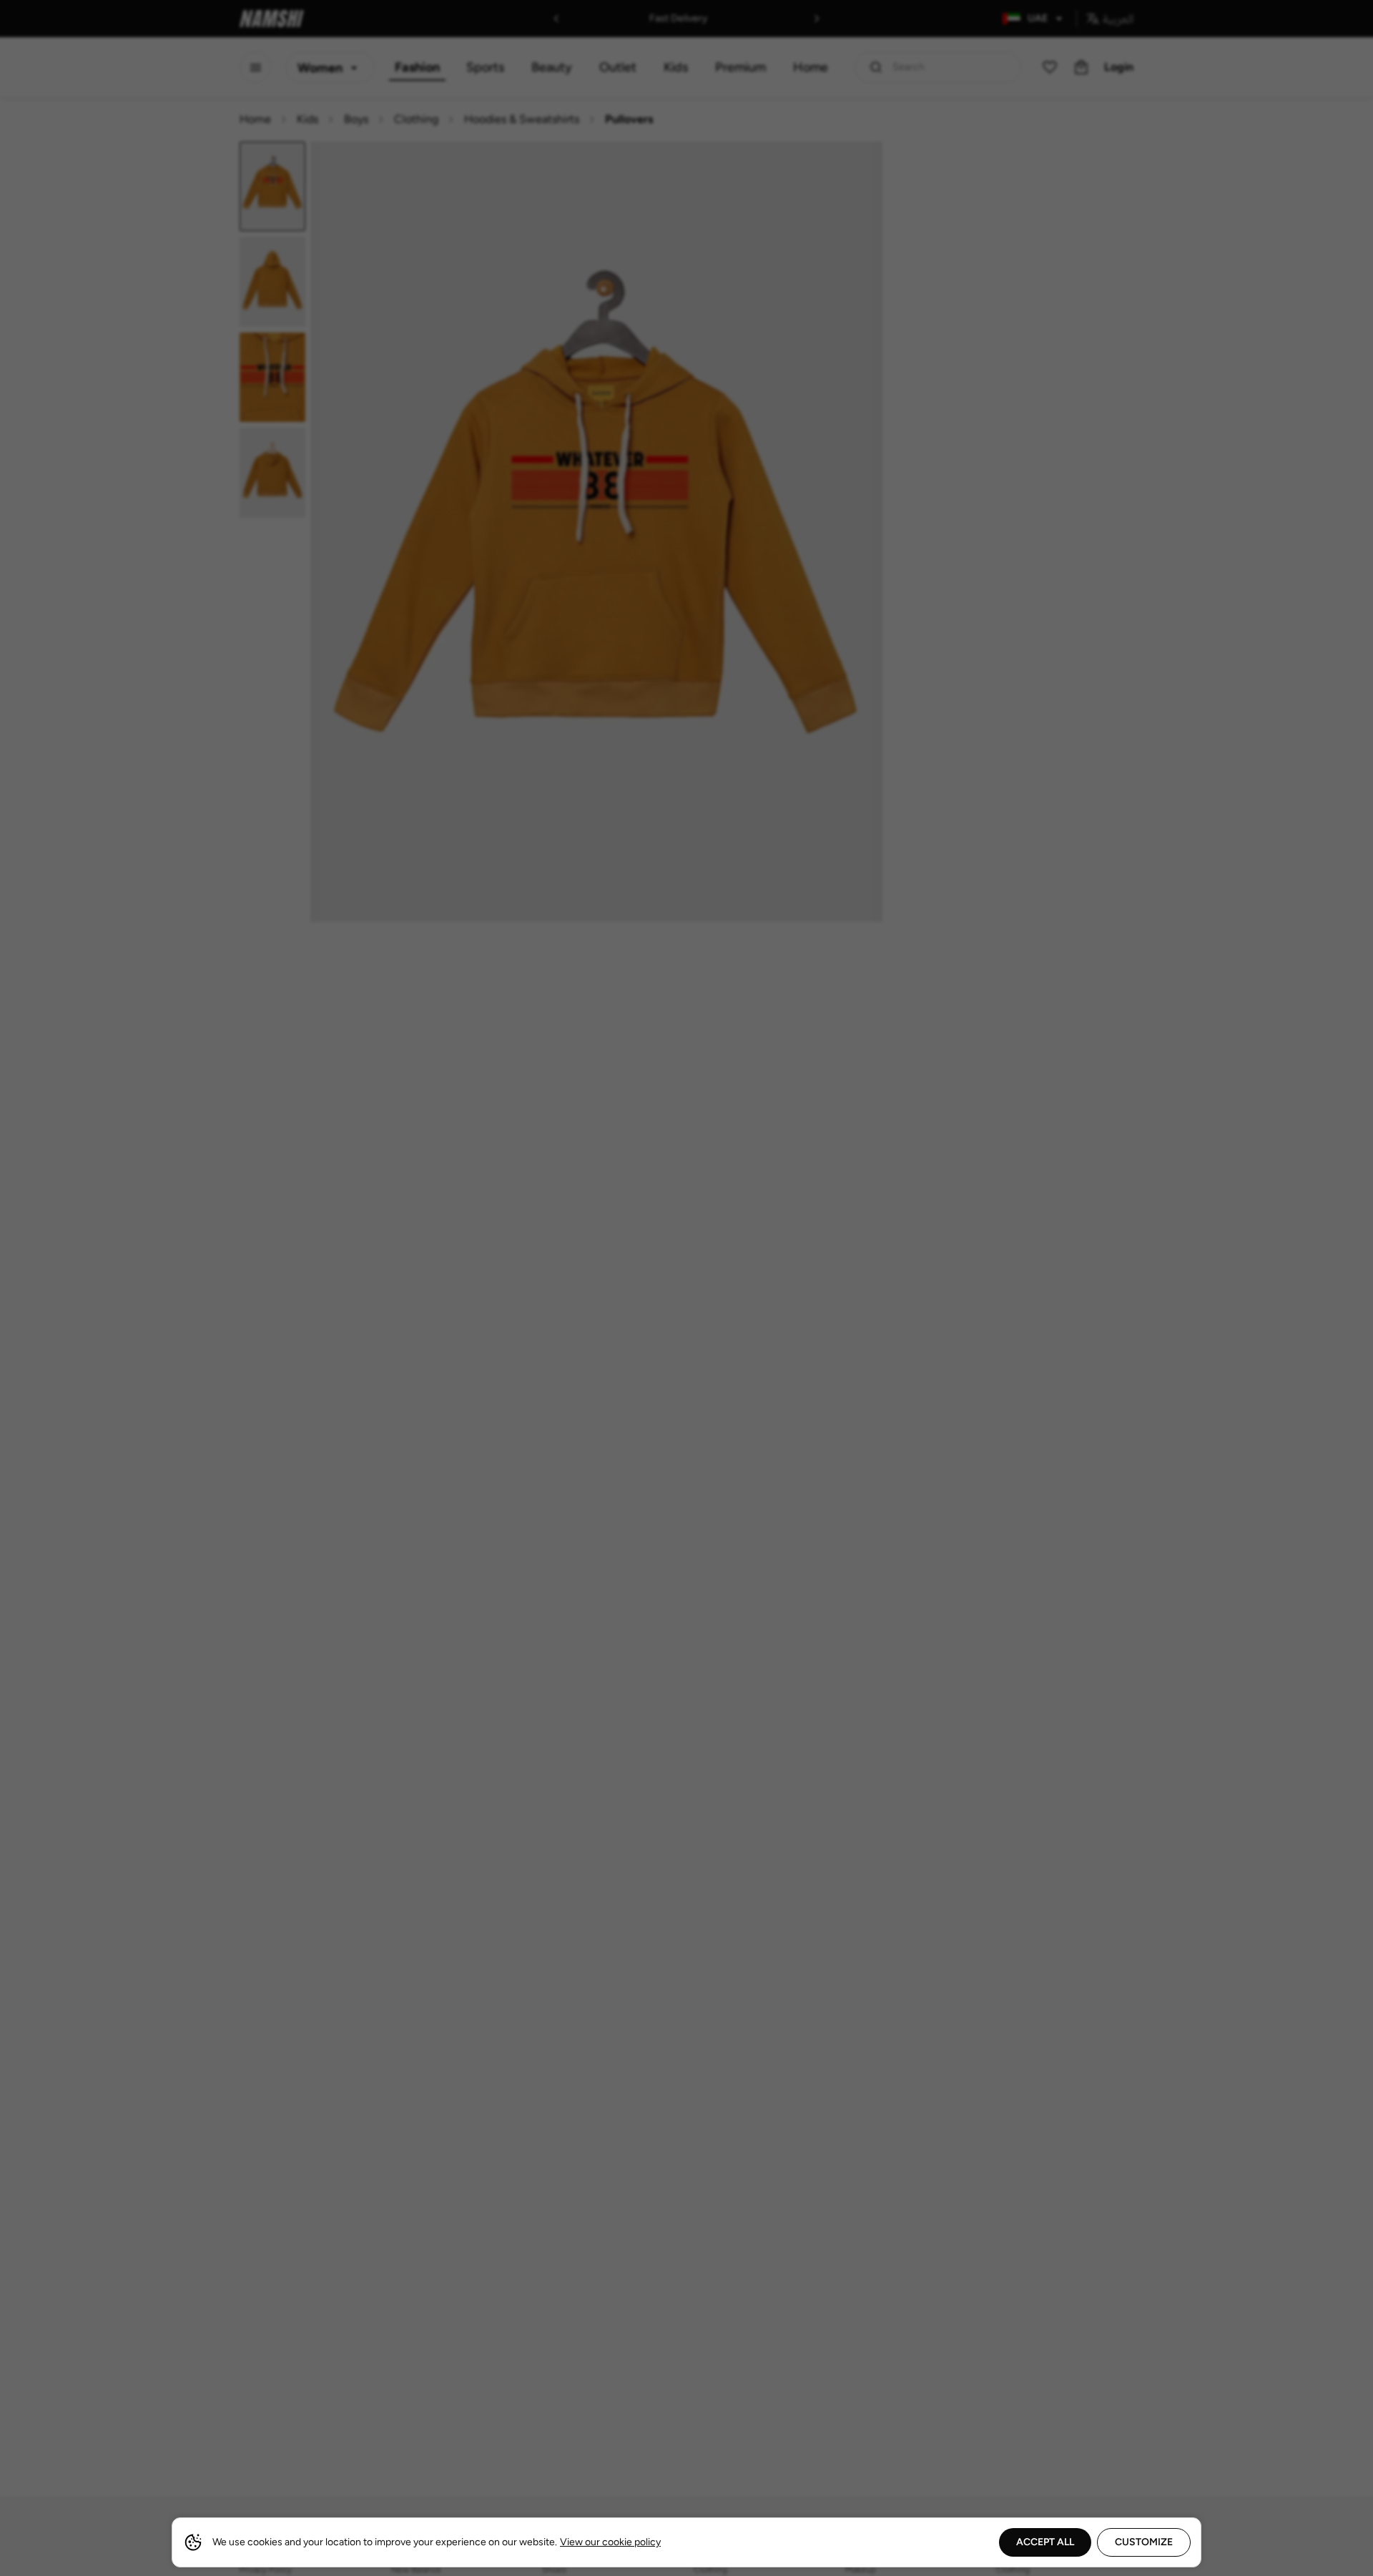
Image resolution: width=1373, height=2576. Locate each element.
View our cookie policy (610, 2542)
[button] (686, 1288)
